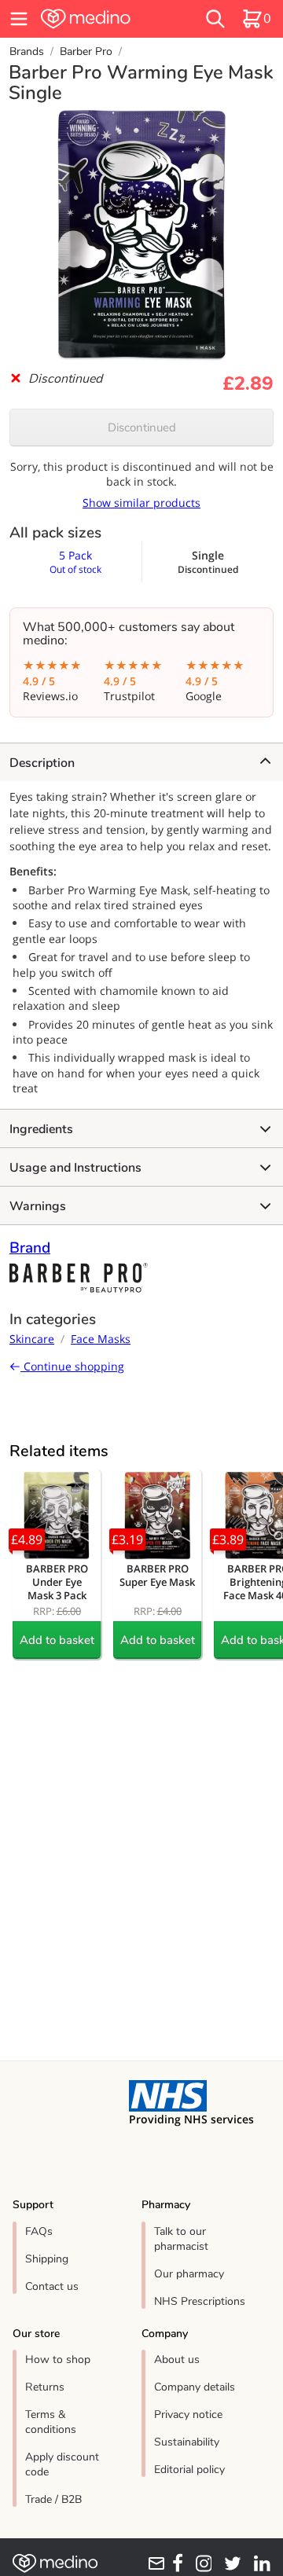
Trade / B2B (53, 2499)
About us (177, 2359)
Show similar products (141, 503)
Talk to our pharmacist (181, 2239)
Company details (195, 2387)
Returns (45, 2387)
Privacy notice (188, 2415)
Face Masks (101, 1339)
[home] (104, 19)
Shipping (47, 2259)
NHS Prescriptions (200, 2301)
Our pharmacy (189, 2274)
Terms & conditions (51, 2422)
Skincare (32, 1339)
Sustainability (187, 2442)
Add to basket (57, 1640)
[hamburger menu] (19, 19)
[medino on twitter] (230, 2563)
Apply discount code (62, 2464)
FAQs (39, 2231)
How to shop (58, 2359)
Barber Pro (86, 51)
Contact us (52, 2286)
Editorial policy (189, 2470)
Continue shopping (72, 1366)
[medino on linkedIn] (259, 2563)
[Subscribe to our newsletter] (154, 2563)
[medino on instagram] (200, 2563)
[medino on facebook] (175, 2563)
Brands (27, 51)
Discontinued (142, 427)
